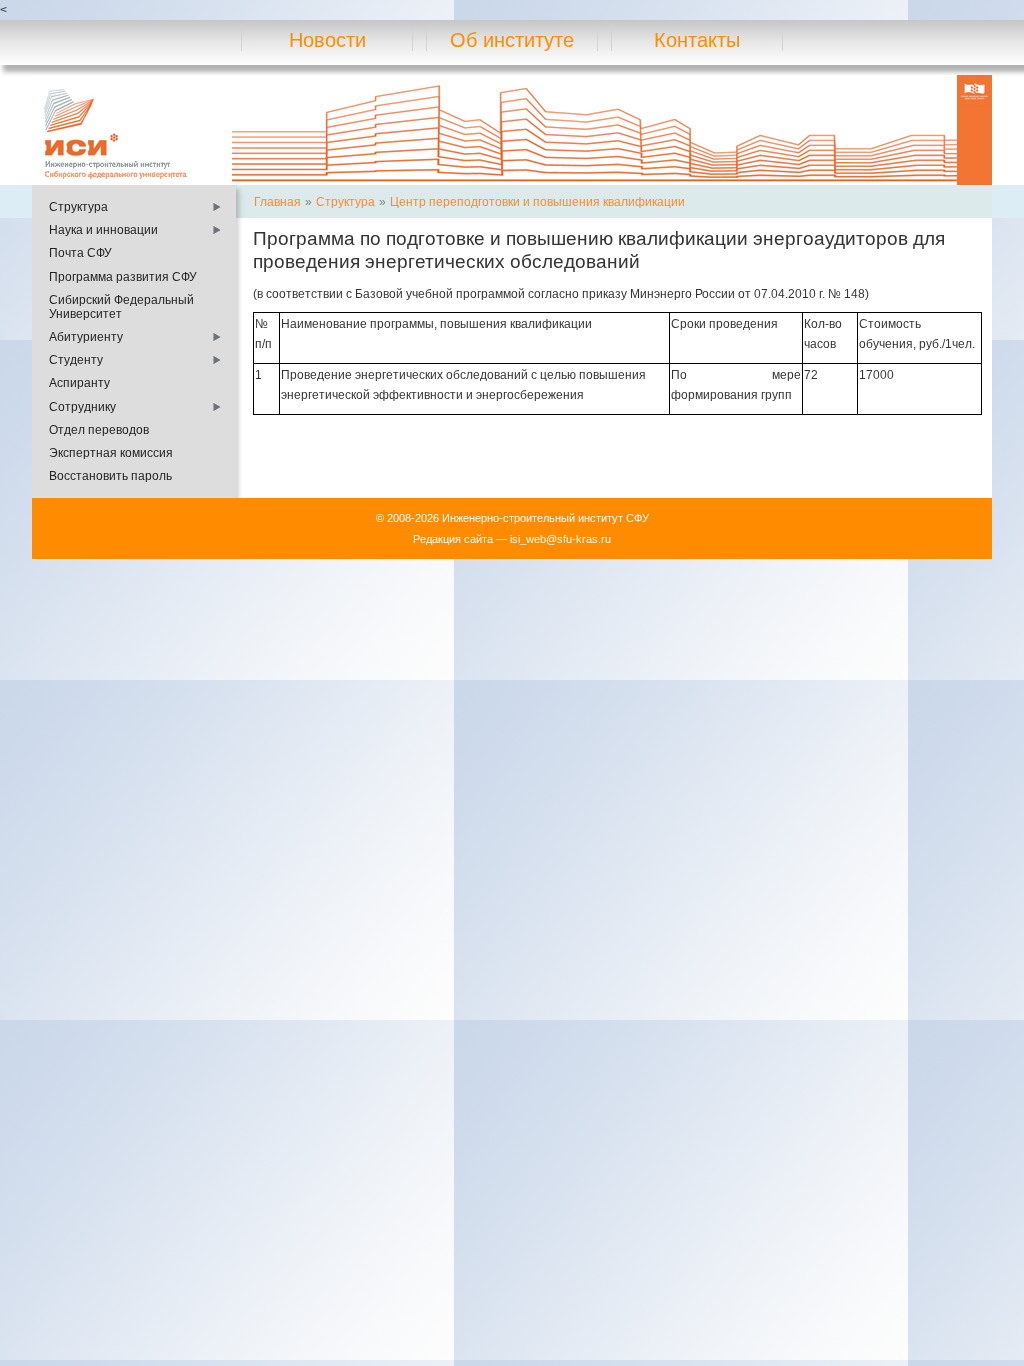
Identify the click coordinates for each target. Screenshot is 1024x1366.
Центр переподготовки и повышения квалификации (537, 202)
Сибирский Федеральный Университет (121, 307)
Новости (327, 40)
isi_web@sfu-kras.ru (560, 539)
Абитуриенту (86, 337)
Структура (78, 207)
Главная (277, 202)
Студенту (76, 360)
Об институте (512, 40)
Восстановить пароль (110, 476)
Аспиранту (79, 383)
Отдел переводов (99, 430)
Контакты (697, 40)
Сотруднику (82, 407)
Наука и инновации (103, 230)
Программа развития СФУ (123, 277)
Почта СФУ (80, 253)
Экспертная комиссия (111, 453)
